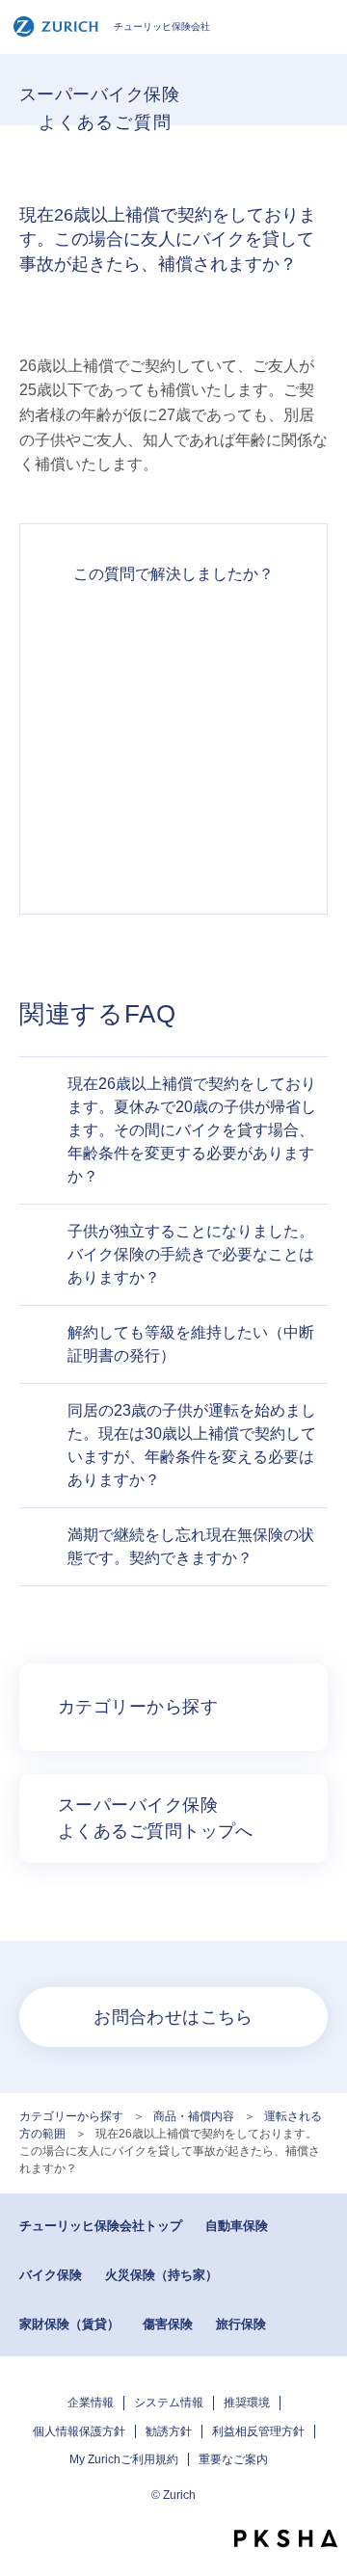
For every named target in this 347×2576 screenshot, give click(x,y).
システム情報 (169, 2403)
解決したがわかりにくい (173, 707)
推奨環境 (247, 2403)
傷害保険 (168, 2324)
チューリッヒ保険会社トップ (101, 2226)
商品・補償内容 (194, 2116)
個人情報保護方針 (79, 2431)
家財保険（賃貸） (69, 2324)
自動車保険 (237, 2226)
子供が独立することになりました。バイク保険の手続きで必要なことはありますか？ (191, 1254)
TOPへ (323, 2504)
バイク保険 (51, 2275)
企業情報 (91, 2403)
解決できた (173, 638)
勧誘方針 (169, 2431)
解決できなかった (173, 777)
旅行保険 (241, 2324)
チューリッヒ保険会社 (162, 27)
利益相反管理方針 (258, 2431)
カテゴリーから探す (71, 2116)
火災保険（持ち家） (161, 2275)
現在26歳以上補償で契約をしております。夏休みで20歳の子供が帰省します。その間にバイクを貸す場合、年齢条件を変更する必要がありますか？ (192, 1130)
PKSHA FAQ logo (286, 2538)
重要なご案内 (233, 2459)
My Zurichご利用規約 (124, 2459)
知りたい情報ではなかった (173, 846)
